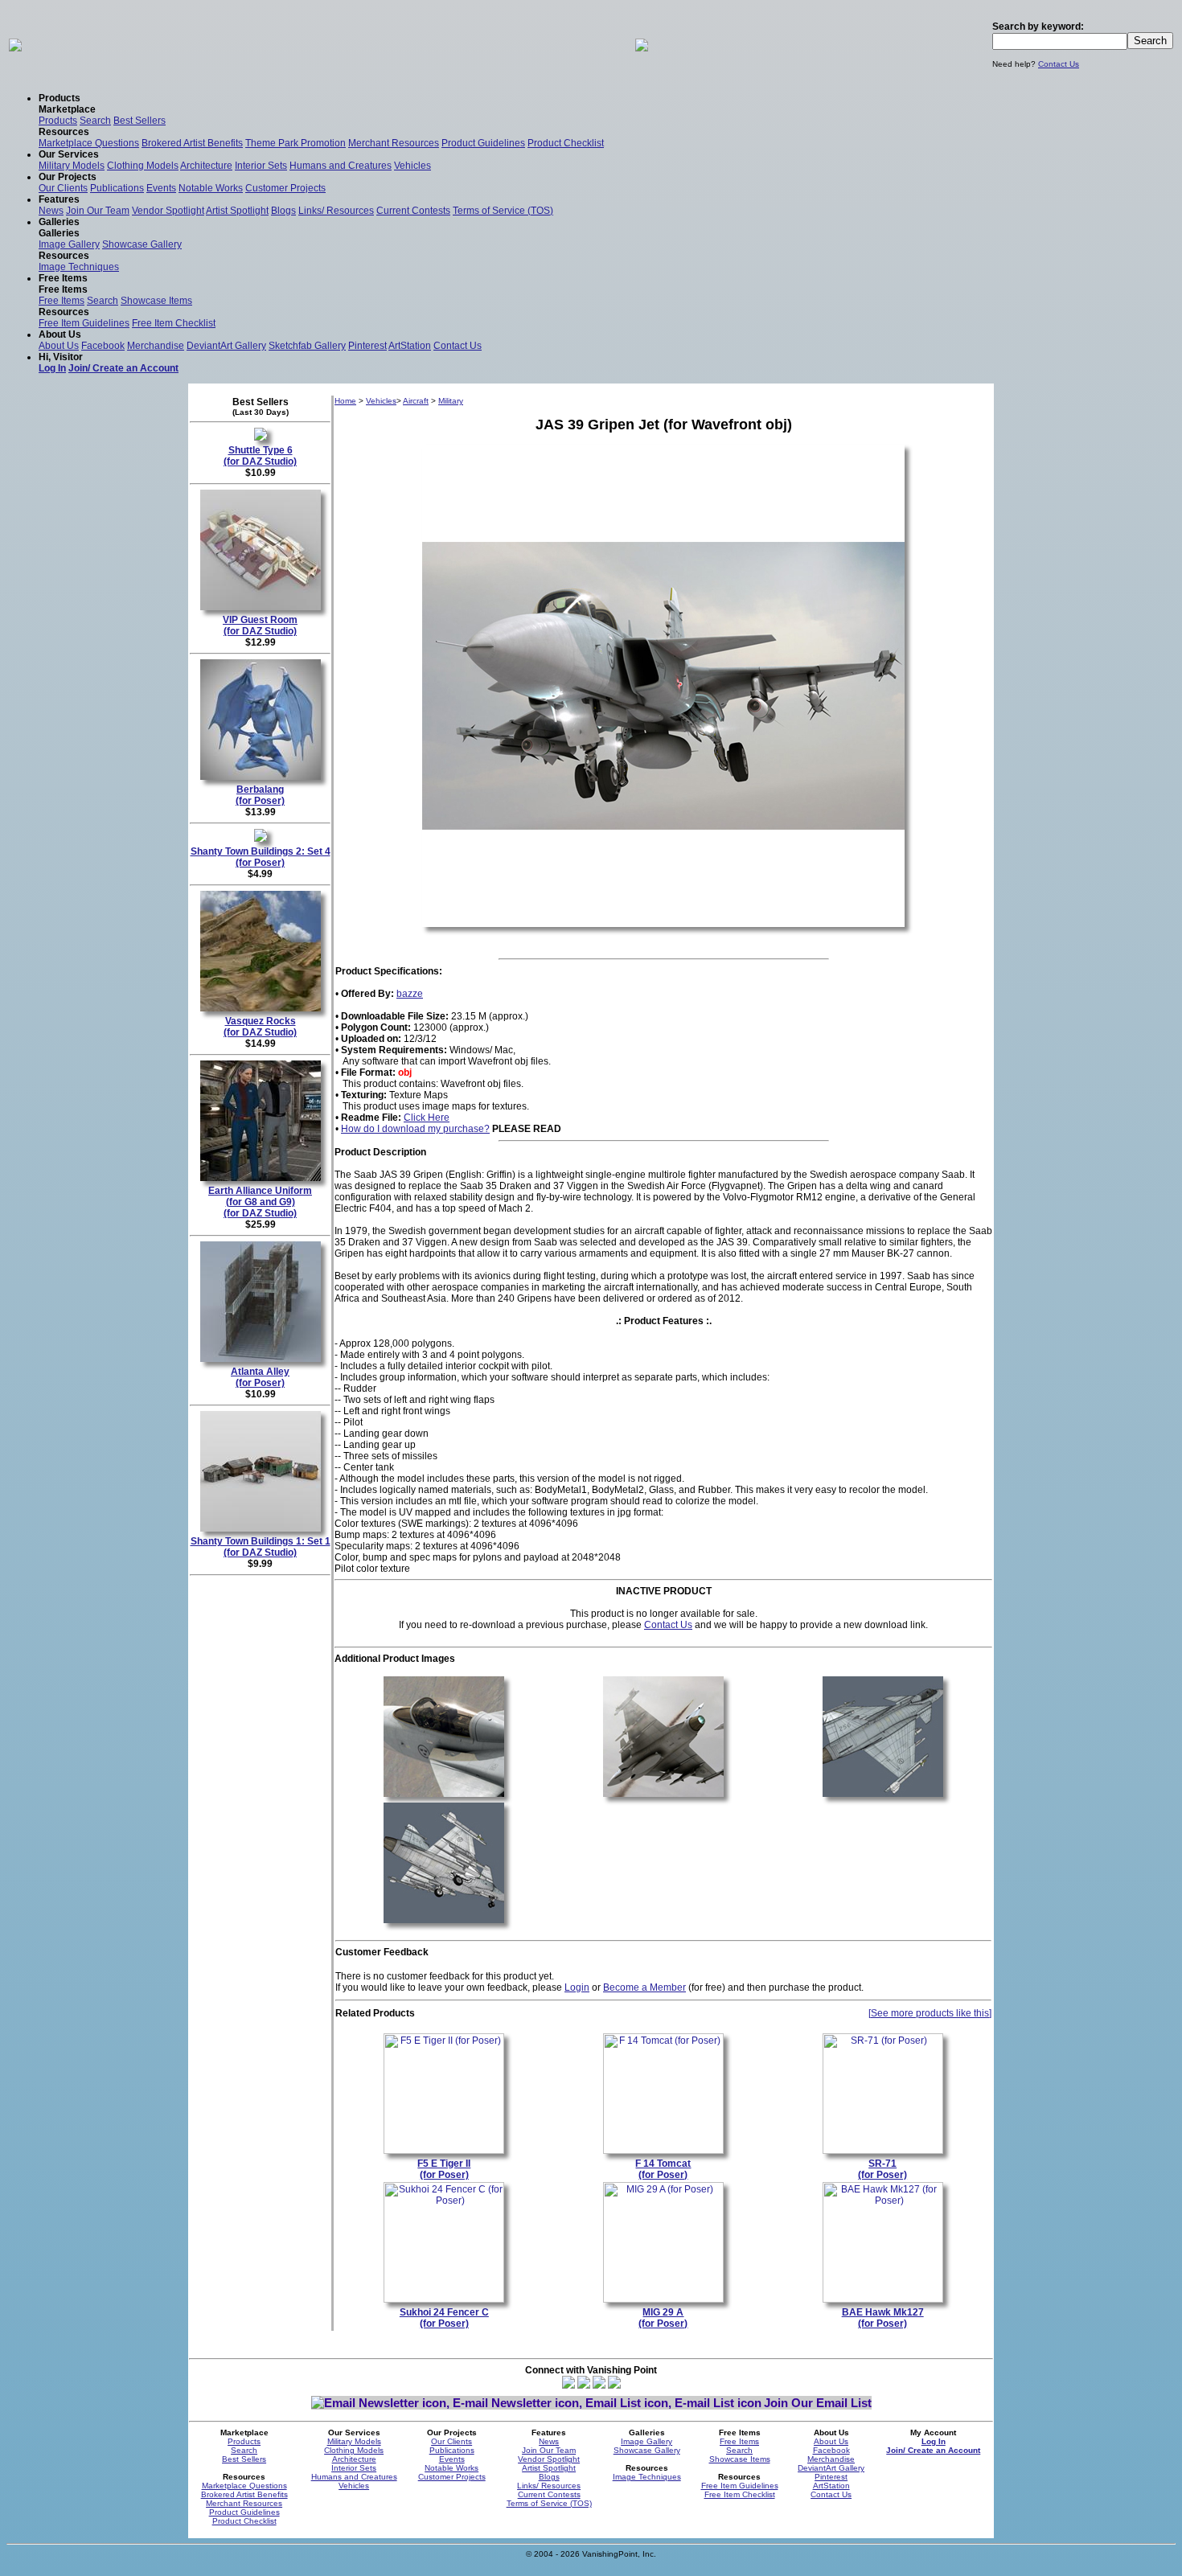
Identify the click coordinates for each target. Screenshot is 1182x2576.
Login (577, 1987)
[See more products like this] (930, 2013)
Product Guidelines (483, 143)
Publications (117, 188)
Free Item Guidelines (84, 323)
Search (95, 121)
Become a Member (644, 1987)
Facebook (103, 346)
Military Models (72, 166)
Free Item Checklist (174, 323)
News (51, 211)
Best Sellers (140, 121)
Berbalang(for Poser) (260, 795)
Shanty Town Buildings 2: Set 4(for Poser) (261, 857)
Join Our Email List (818, 2403)
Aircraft (416, 401)
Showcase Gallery (142, 244)
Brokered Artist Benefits (192, 143)
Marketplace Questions (89, 143)
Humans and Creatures (341, 166)
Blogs (283, 211)
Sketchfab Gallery (307, 346)
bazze (410, 994)
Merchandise (156, 346)
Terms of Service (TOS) (503, 211)
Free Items (62, 301)
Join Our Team (98, 211)
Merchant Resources (394, 143)
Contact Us (1059, 64)
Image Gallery (69, 244)
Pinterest (367, 346)
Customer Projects (285, 188)
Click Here (427, 1118)
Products (58, 121)
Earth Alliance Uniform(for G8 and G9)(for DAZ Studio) (260, 1202)
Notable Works (211, 188)
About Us (59, 346)
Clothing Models (143, 166)
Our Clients (63, 188)
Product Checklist (566, 143)
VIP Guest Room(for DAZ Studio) (260, 626)
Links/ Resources (336, 211)
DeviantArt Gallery (226, 346)
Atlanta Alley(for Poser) (260, 1377)
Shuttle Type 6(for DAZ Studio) (260, 456)
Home (345, 401)
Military (451, 401)
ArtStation (410, 346)
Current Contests (413, 211)
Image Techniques (79, 267)
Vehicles (412, 166)
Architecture (206, 166)
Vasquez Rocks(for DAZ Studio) (260, 1027)
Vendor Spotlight (168, 211)
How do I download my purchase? (415, 1129)
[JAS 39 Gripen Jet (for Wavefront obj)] (444, 1798)
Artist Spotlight (237, 211)
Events (161, 188)
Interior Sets (261, 166)
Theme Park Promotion (295, 143)
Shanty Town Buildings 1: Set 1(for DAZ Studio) (261, 1547)
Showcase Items (156, 301)
